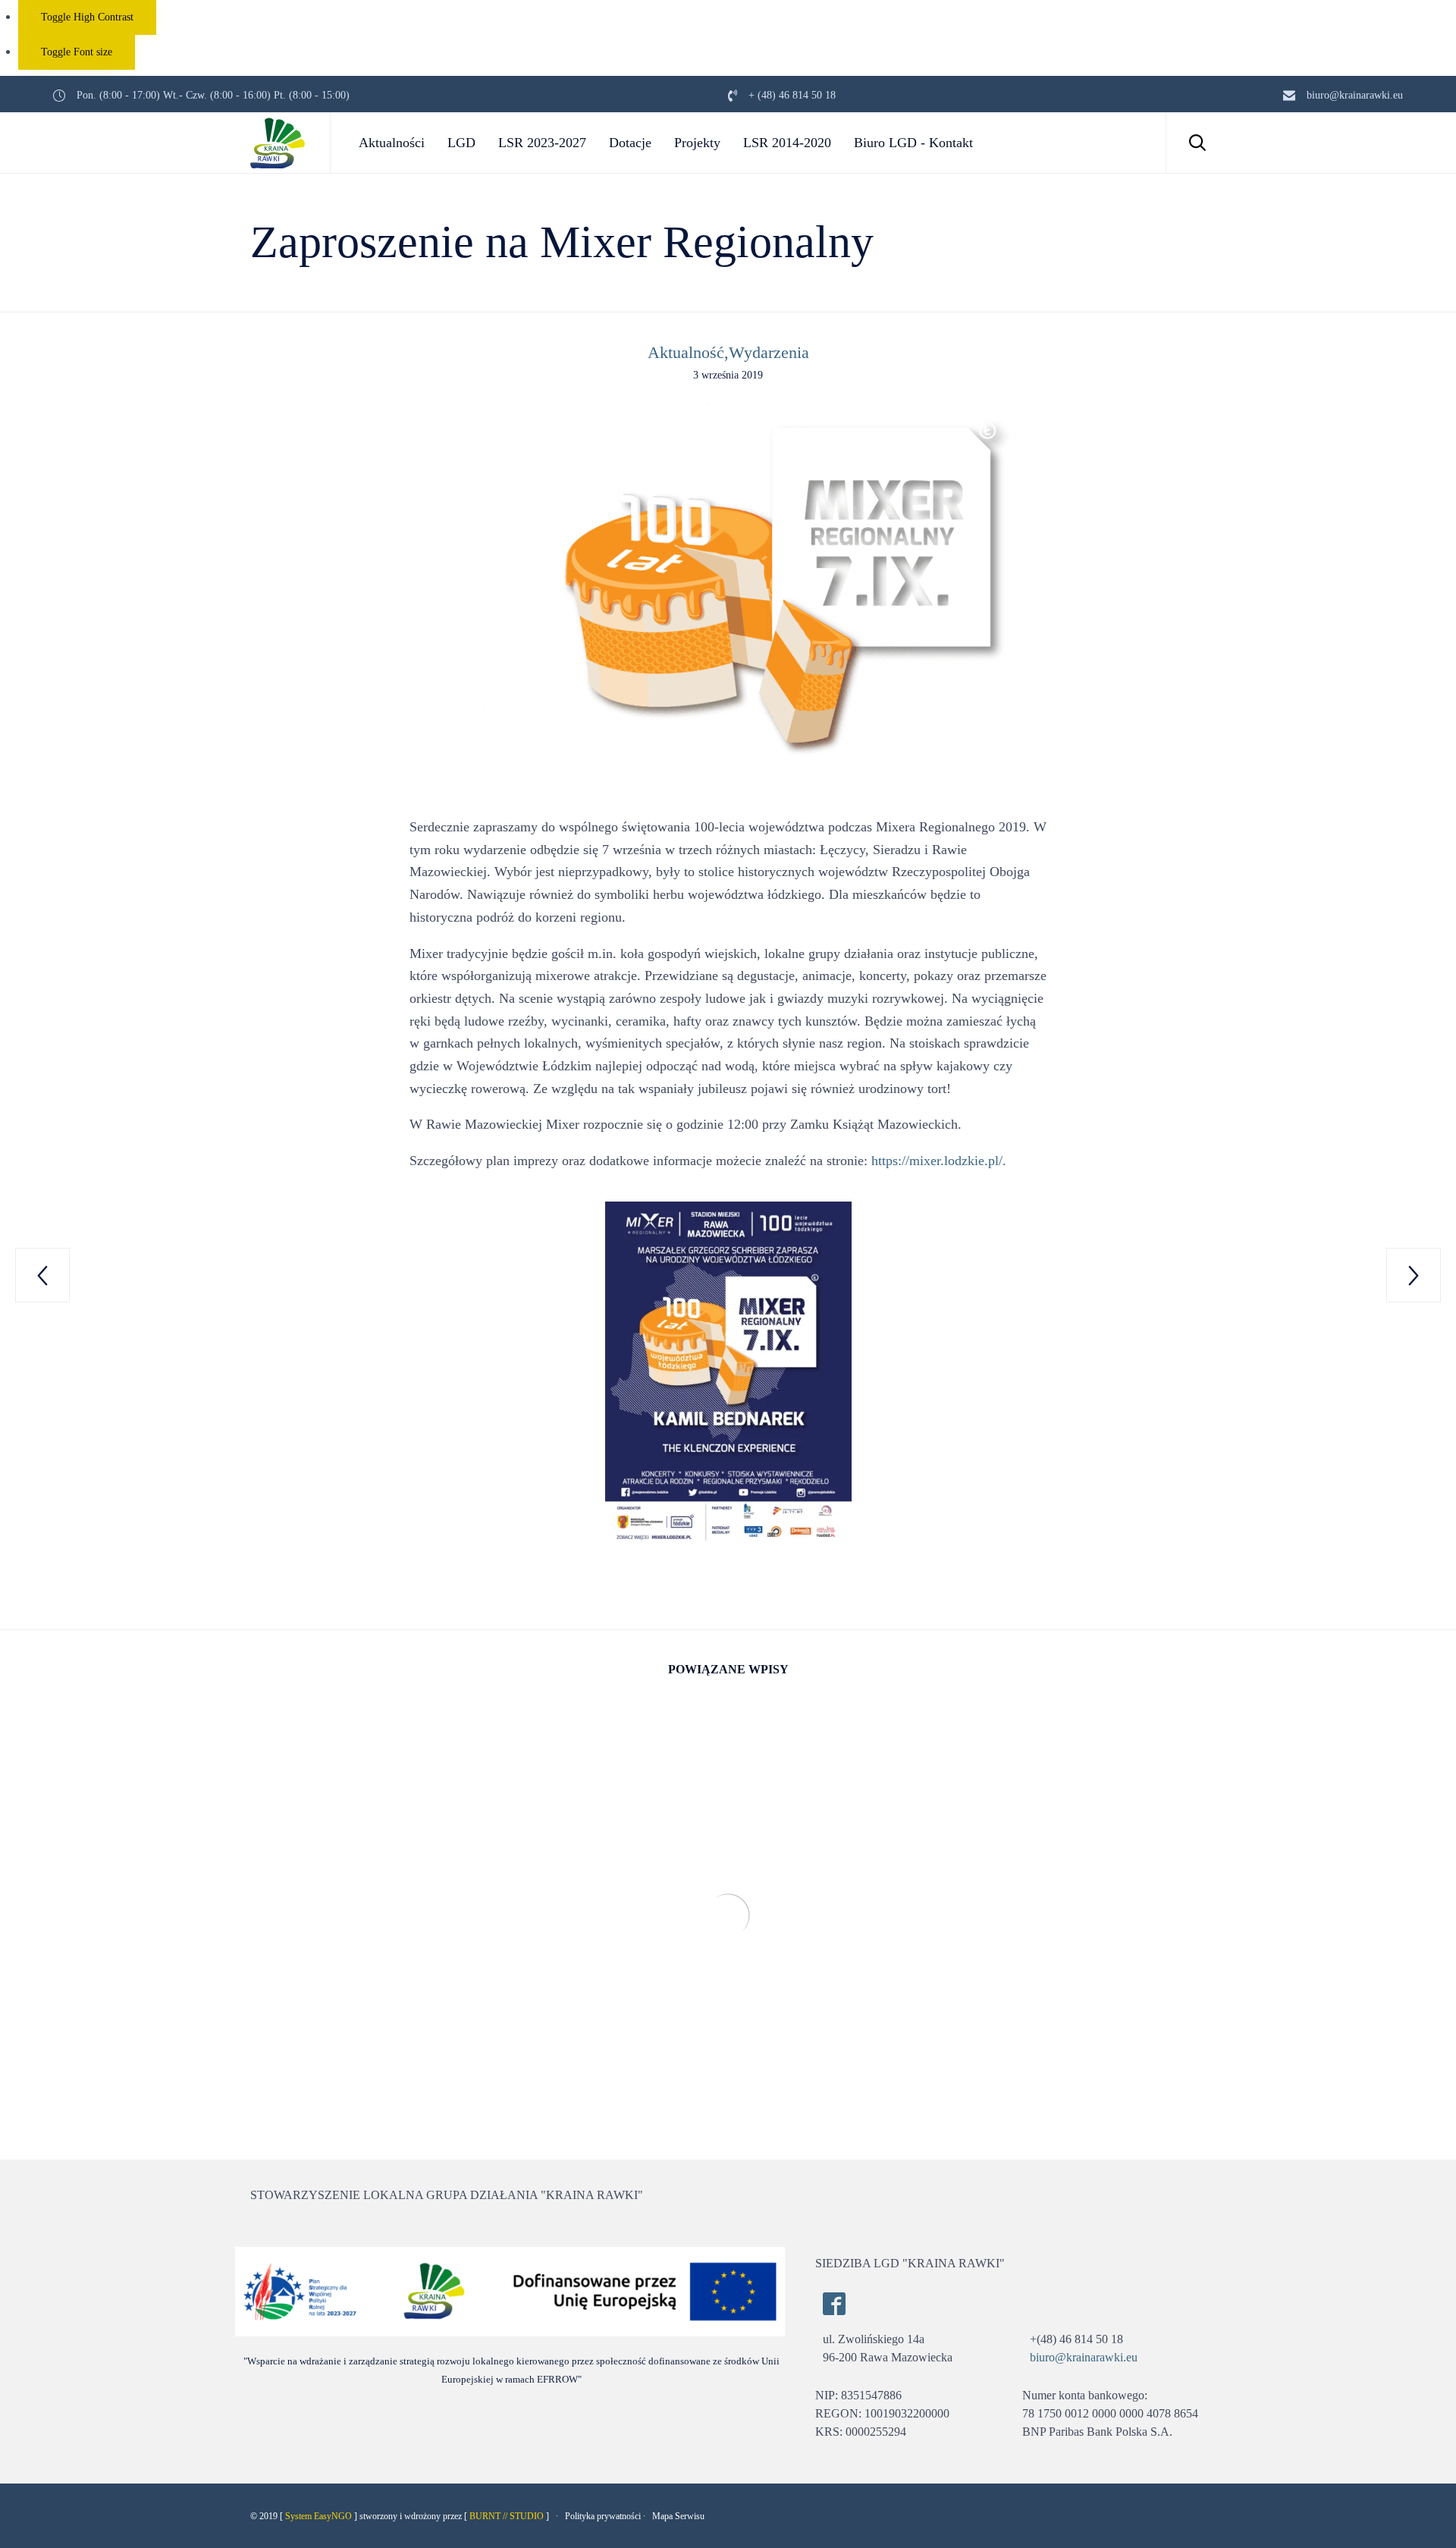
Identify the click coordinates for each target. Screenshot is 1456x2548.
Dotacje (630, 143)
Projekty (697, 143)
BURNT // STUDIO (507, 2516)
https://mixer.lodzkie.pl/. (939, 1161)
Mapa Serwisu (678, 2516)
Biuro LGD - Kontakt (913, 143)
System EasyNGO (318, 2516)
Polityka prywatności (603, 2516)
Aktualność (686, 352)
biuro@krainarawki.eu (1084, 2357)
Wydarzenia (769, 352)
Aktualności (392, 143)
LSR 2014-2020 (787, 143)
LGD (461, 143)
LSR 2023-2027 (542, 143)
